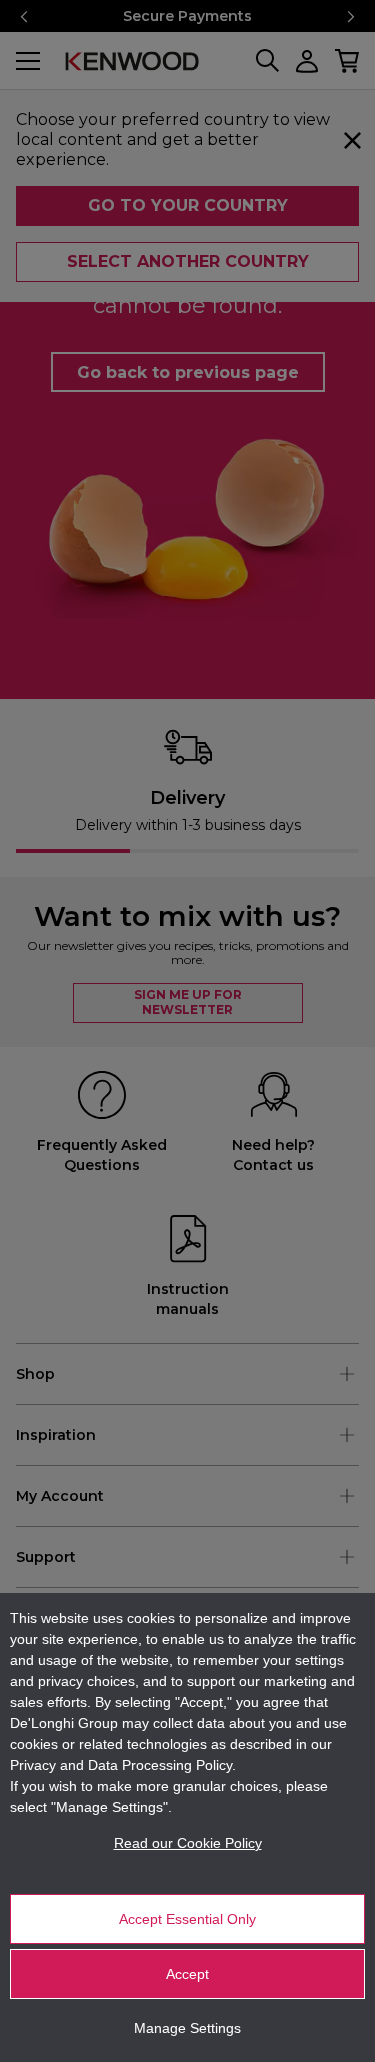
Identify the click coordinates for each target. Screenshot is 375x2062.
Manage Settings (187, 2028)
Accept (187, 1974)
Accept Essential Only (187, 1919)
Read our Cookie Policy (188, 1843)
